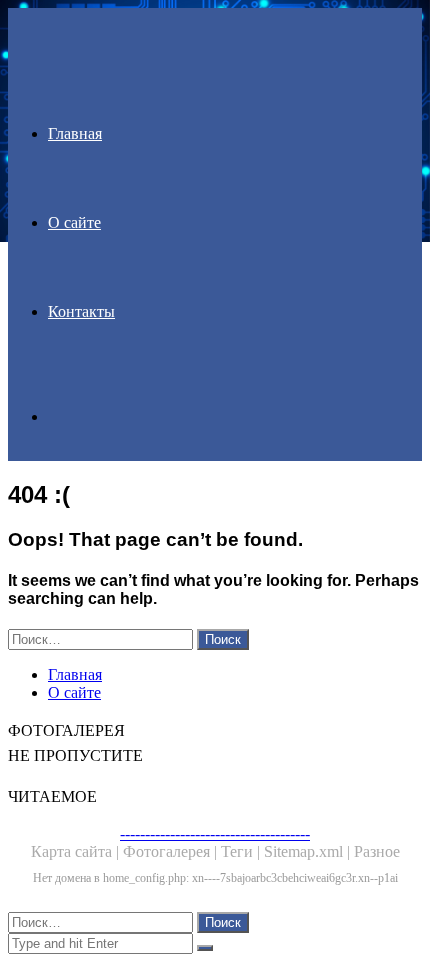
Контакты (81, 311)
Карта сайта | (77, 851)
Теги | (242, 851)
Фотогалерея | (172, 851)
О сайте (74, 222)
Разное (377, 851)
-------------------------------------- (215, 833)
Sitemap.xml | (309, 851)
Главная (75, 133)
